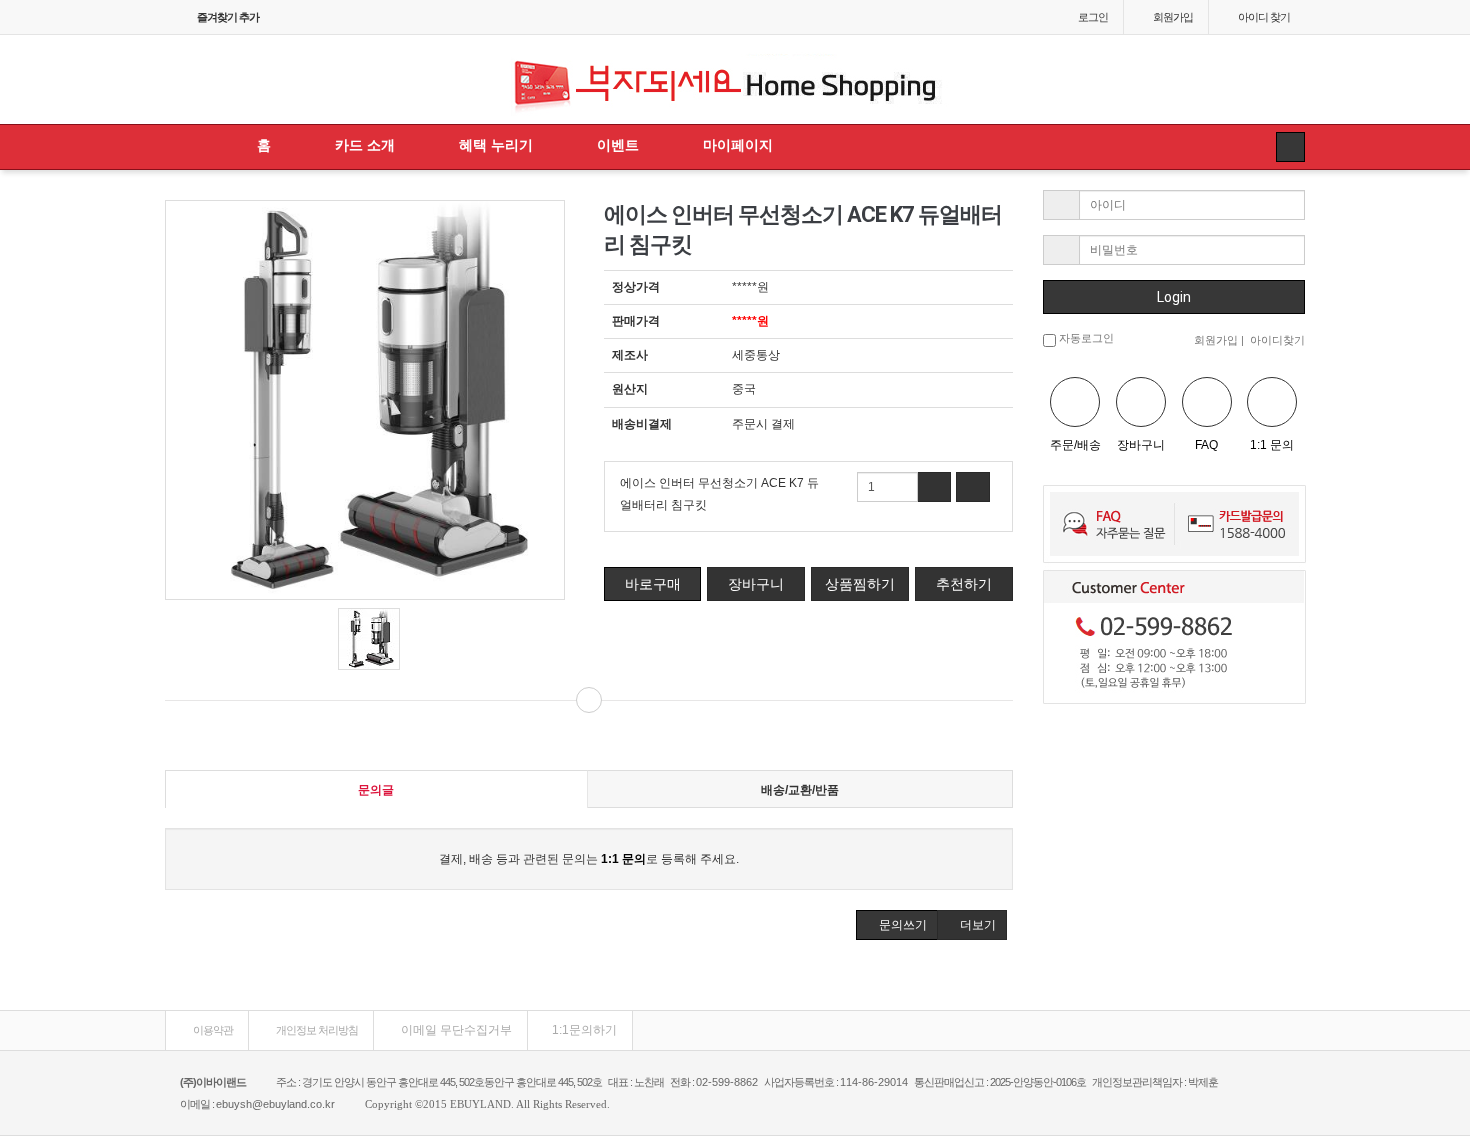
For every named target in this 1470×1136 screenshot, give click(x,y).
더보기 (976, 925)
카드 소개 (365, 145)
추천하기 (964, 584)
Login (1174, 297)
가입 (1173, 17)
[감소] (973, 487)
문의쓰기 (901, 925)
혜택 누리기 (496, 145)
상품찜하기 (860, 584)
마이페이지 (738, 145)
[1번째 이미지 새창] (369, 639)
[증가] (934, 487)
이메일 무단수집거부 (455, 1030)
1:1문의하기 (584, 1030)
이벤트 (618, 145)
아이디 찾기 (1264, 17)
